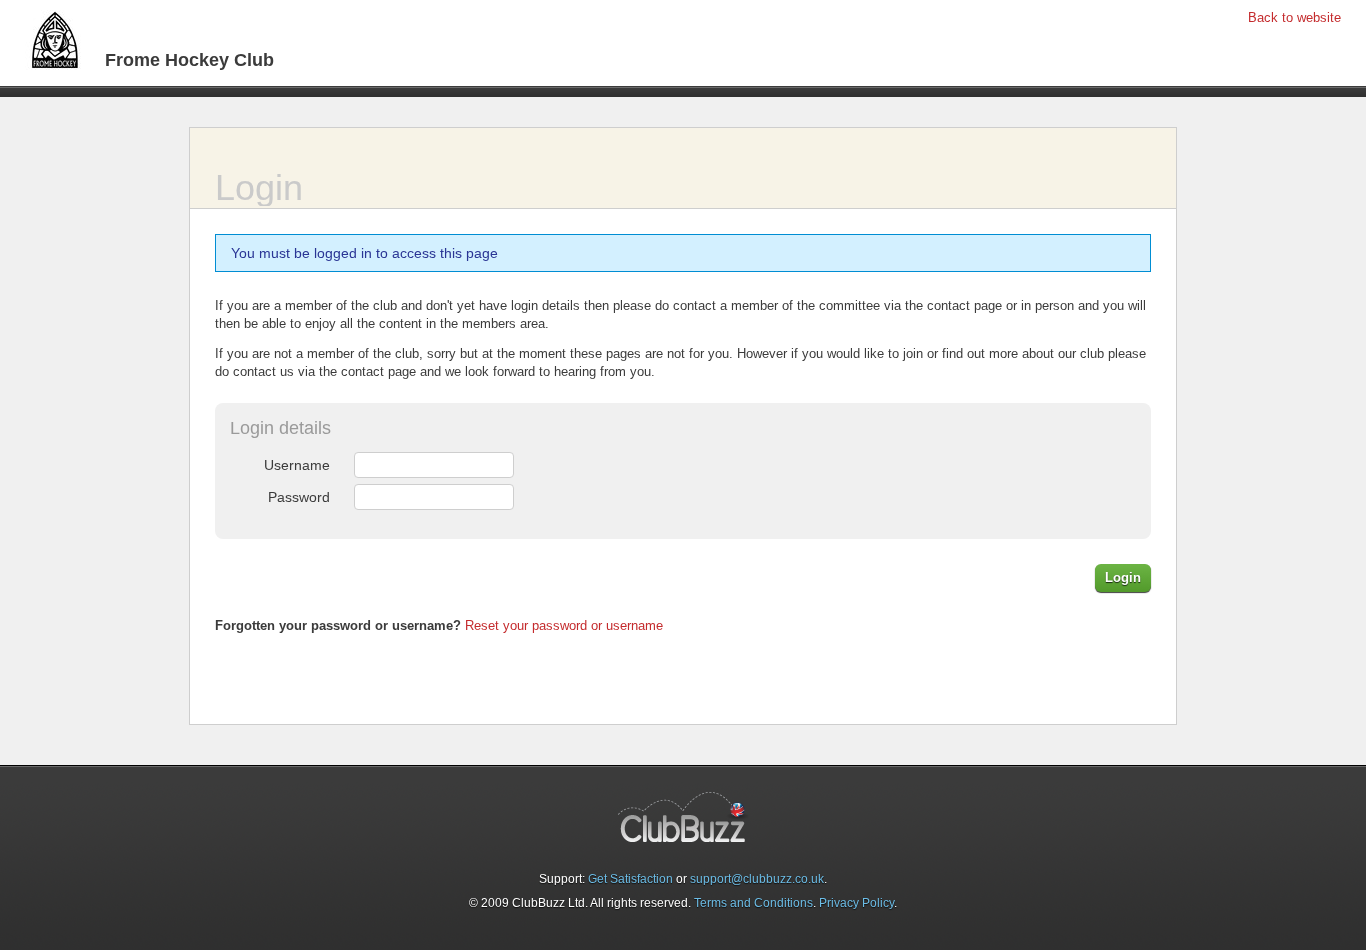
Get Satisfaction (630, 879)
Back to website (1294, 17)
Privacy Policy (856, 903)
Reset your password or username (564, 625)
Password (299, 497)
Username (297, 465)
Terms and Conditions (753, 903)
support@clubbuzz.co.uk (757, 879)
